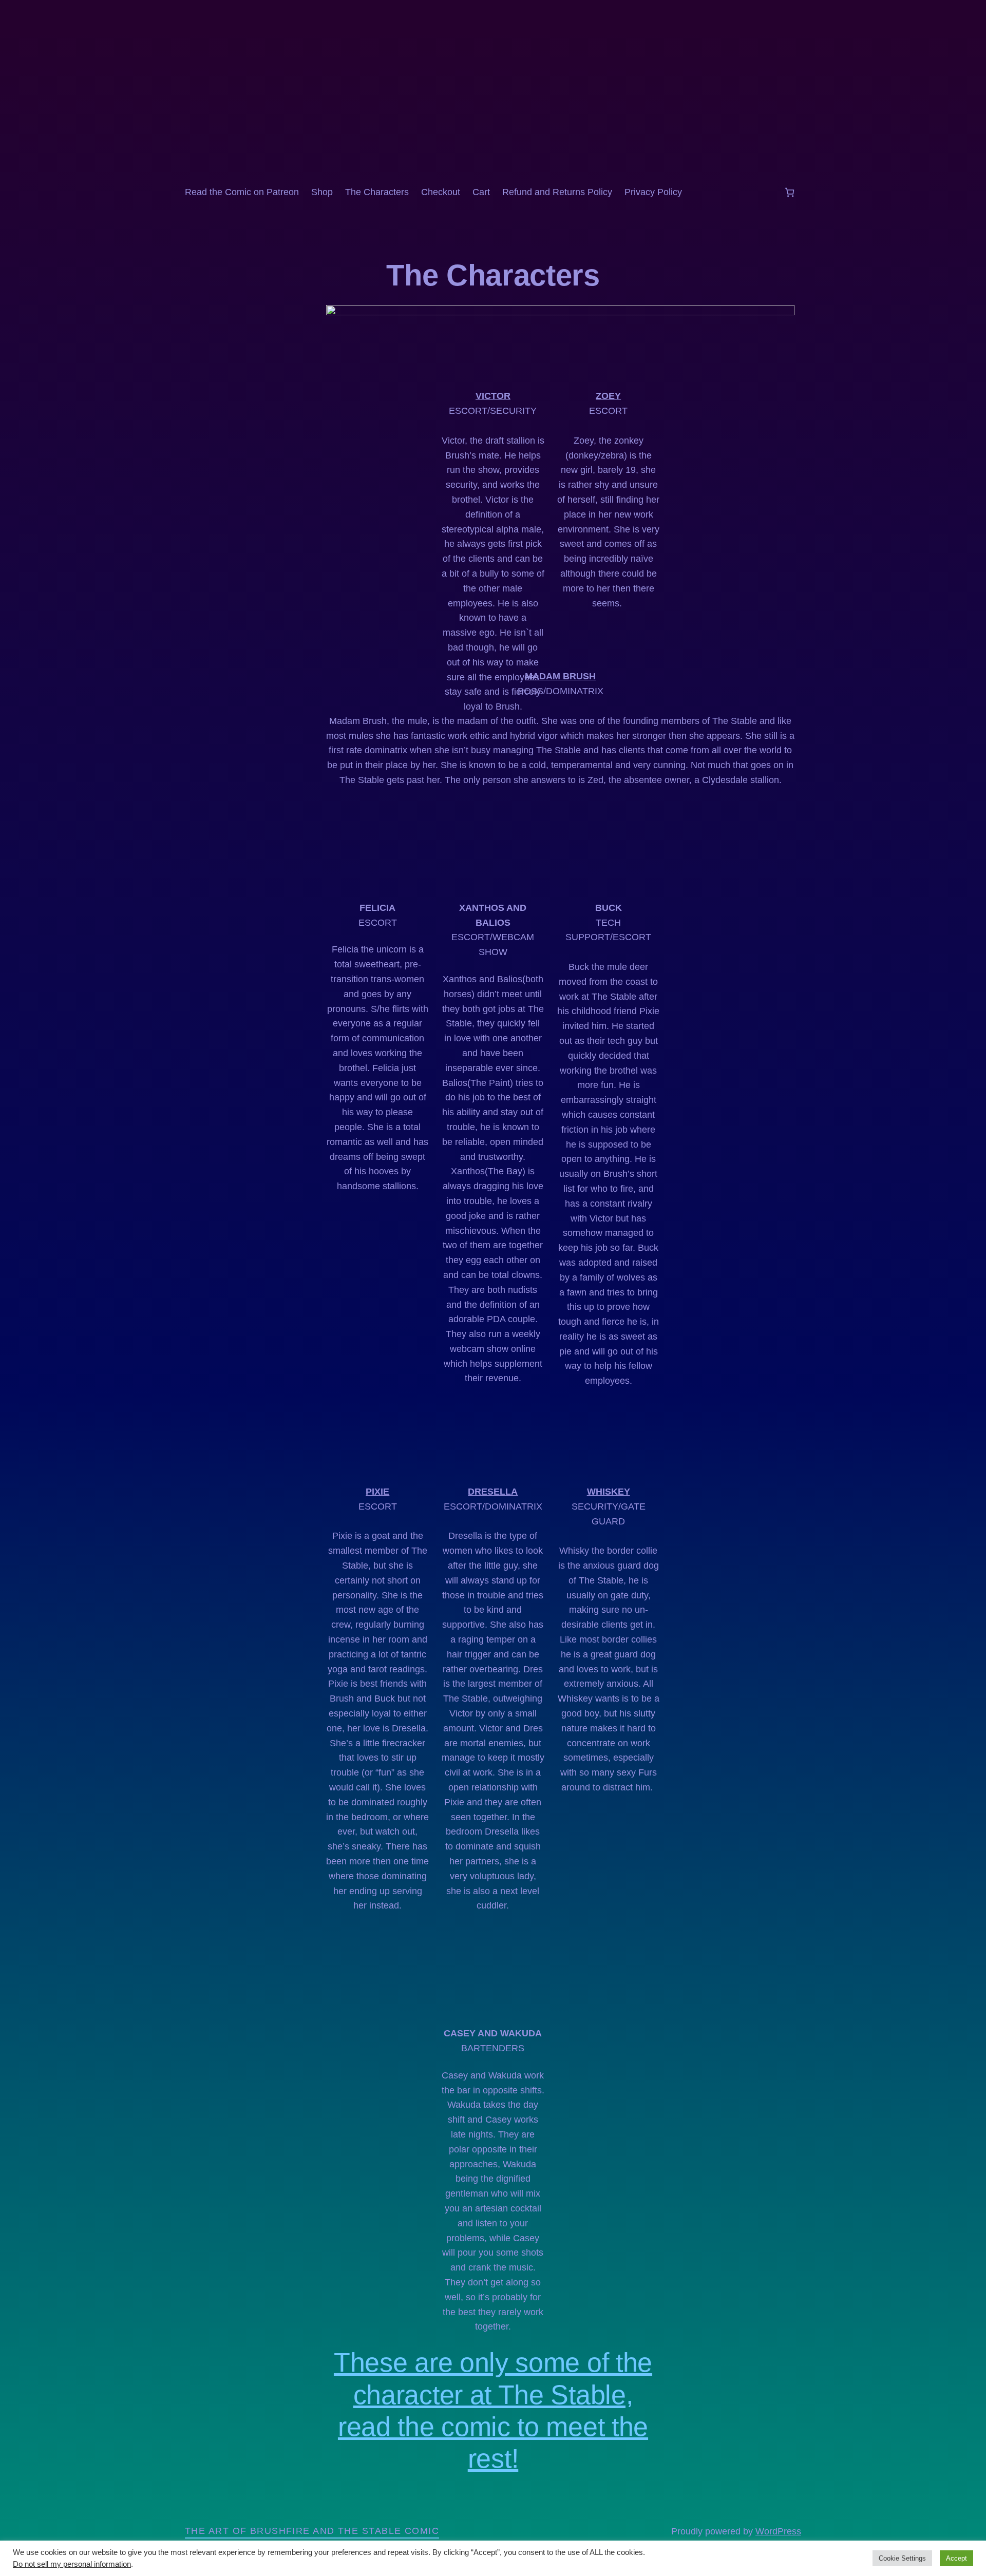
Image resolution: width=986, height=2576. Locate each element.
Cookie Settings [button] (902, 2558)
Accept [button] (956, 2558)
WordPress (778, 2531)
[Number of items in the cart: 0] (790, 192)
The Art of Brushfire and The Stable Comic (312, 2531)
